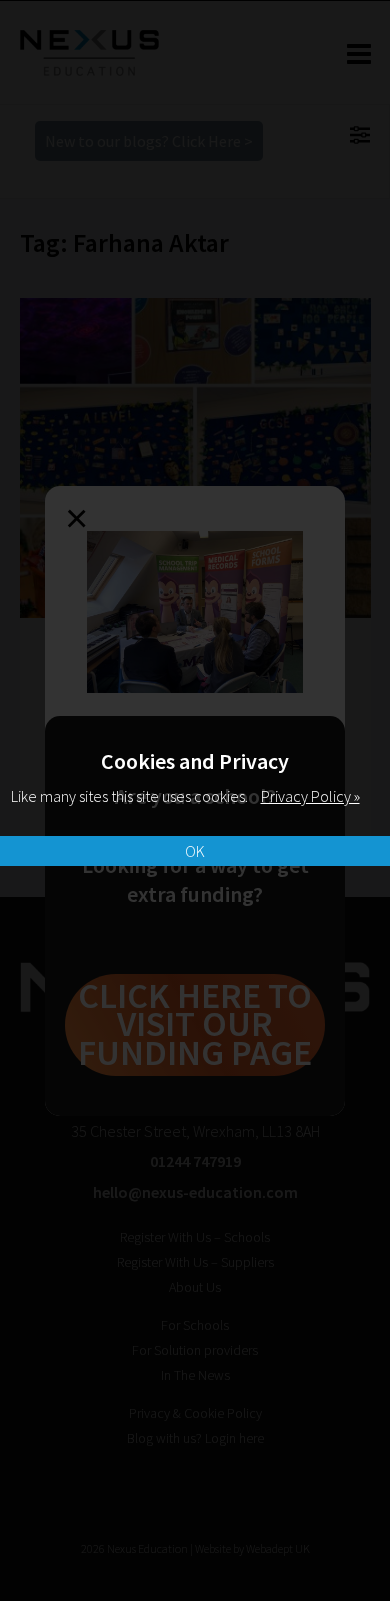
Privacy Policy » (310, 796)
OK (195, 851)
